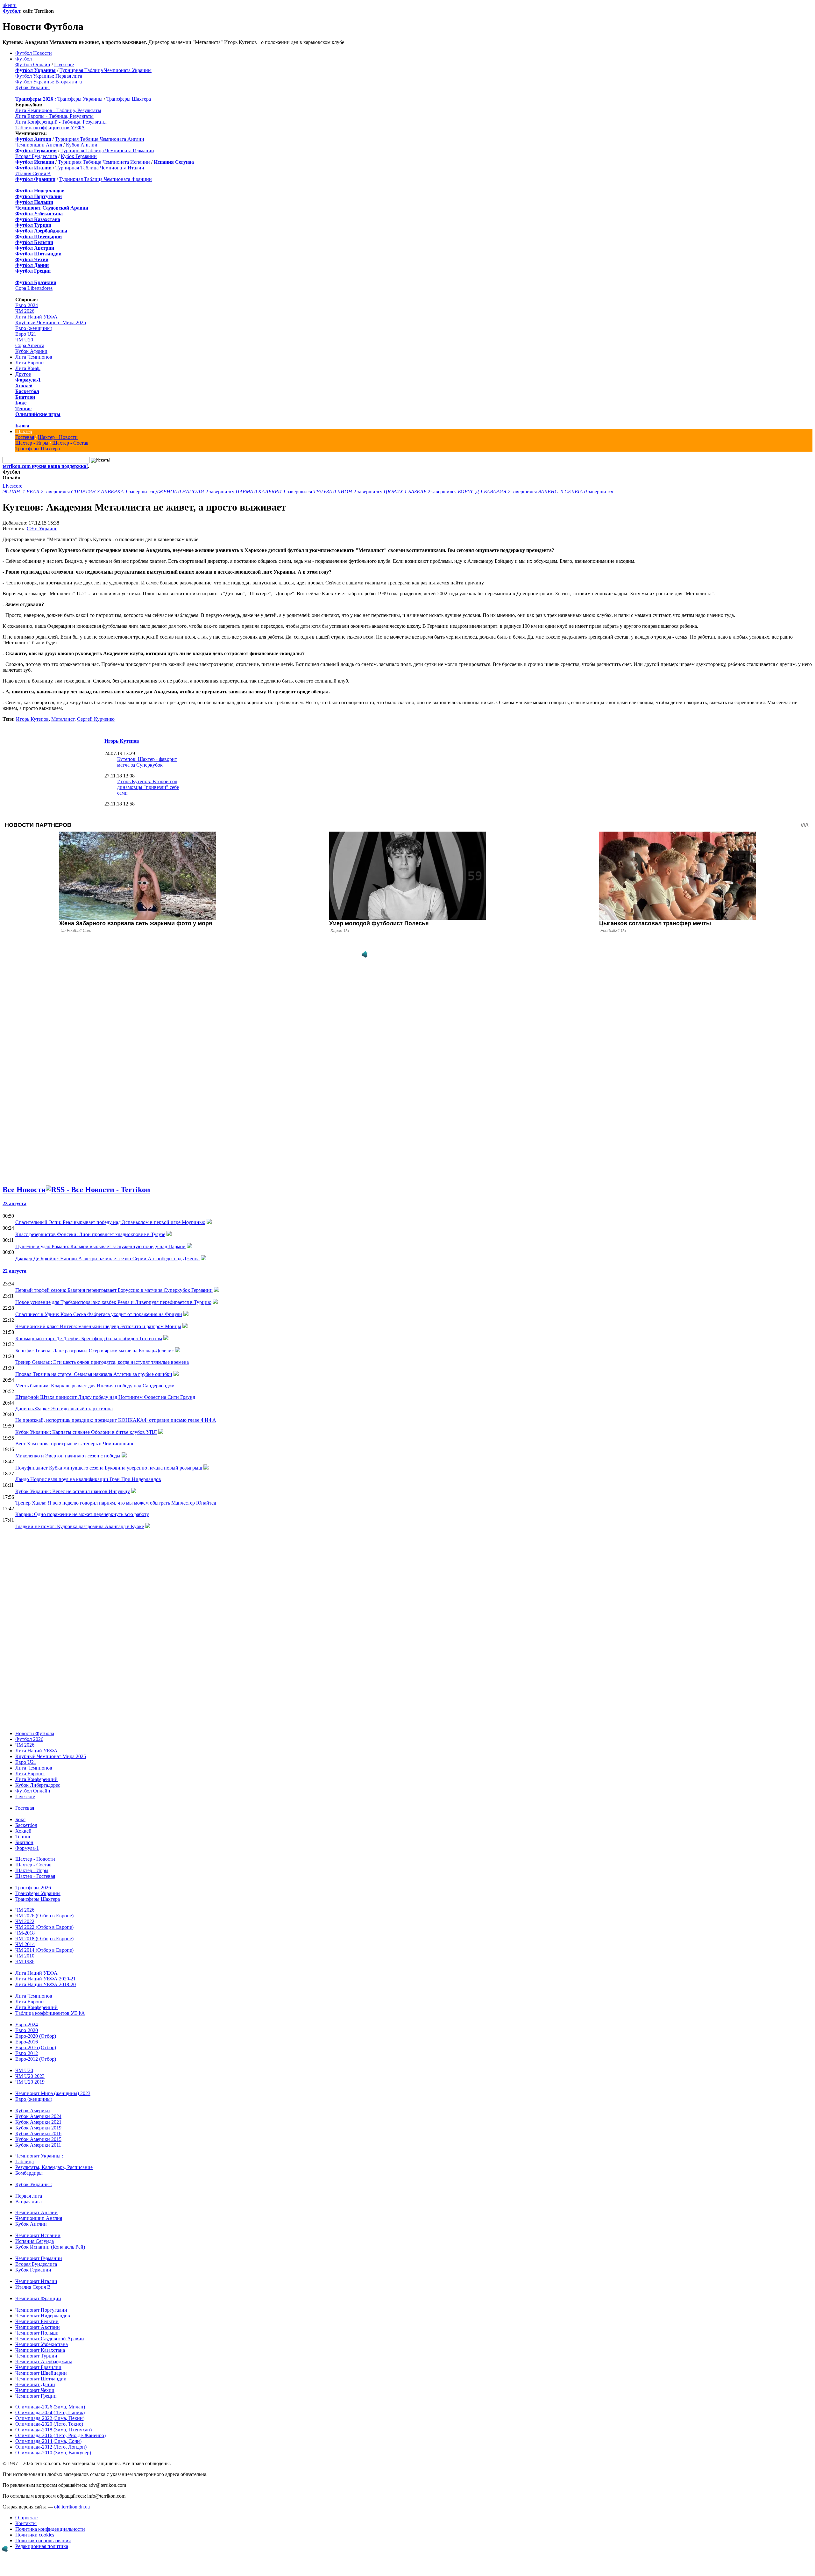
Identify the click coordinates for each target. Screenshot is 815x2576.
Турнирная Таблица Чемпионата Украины (106, 70)
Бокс (21, 403)
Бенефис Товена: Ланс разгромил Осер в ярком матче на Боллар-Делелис (95, 1351)
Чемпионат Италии (36, 2281)
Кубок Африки (31, 351)
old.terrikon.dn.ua (72, 2507)
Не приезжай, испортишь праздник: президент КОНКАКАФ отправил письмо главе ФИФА (116, 1420)
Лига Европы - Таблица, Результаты (54, 116)
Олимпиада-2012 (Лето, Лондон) (51, 2447)
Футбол (11, 11)
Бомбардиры (29, 2173)
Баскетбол (27, 391)
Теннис (23, 408)
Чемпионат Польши (37, 2333)
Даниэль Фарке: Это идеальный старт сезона (64, 1409)
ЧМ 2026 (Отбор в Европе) (44, 1916)
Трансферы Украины (80, 99)
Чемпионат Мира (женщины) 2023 (53, 2093)
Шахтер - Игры (32, 443)
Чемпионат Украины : (39, 2156)
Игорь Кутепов (32, 719)
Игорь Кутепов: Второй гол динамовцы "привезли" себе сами (148, 787)
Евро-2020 (27, 2030)
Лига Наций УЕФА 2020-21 (46, 1979)
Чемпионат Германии (39, 2258)
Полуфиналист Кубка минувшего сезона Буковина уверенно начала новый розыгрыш (109, 1468)
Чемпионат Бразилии (38, 2367)
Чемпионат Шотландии (41, 2379)
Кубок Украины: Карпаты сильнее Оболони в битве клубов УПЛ (86, 1432)
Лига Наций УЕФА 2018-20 (46, 1984)
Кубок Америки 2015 (38, 2139)
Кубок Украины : (34, 2184)
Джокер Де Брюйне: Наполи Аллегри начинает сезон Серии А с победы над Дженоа (107, 1259)
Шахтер (24, 431)
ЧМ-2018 (25, 1933)
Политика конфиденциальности (50, 2529)
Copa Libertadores (34, 288)
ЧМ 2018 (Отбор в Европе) (44, 1939)
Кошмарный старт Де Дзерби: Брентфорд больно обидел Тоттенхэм (89, 1338)
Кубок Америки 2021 (38, 2122)
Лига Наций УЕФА (36, 317)
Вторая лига (28, 2202)
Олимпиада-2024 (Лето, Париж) (50, 2412)
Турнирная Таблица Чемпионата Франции (106, 179)
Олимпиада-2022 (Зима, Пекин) (50, 2418)
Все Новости (24, 1190)
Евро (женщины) (34, 328)
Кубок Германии (79, 156)
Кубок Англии (82, 145)
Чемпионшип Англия (39, 145)
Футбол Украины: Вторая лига (49, 82)
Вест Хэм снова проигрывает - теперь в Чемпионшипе (75, 1444)
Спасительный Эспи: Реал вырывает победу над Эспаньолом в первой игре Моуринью (110, 1222)
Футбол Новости (34, 53)
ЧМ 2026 (25, 311)
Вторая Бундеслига (36, 156)
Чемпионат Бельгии (37, 2321)
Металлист (63, 719)
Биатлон (25, 397)
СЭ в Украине (42, 529)
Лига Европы (30, 363)
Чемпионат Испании (38, 2235)
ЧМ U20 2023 (30, 2076)
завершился (37, 492)
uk (5, 5)
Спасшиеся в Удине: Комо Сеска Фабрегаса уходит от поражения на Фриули (99, 1314)
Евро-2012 (27, 2053)
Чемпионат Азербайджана (44, 2361)
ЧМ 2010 (25, 1956)
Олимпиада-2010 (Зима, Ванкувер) (53, 2453)
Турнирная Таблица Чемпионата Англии (100, 139)
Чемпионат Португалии (41, 2310)
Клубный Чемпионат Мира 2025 (51, 322)
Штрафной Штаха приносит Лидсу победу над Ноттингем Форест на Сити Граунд (105, 1397)
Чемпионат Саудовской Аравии (50, 2339)
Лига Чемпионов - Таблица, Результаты (58, 110)
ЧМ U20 (24, 340)
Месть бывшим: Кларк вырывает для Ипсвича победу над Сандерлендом (95, 1386)
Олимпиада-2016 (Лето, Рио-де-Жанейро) (60, 2435)
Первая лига (29, 2196)
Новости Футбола (35, 1733)
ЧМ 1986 (25, 1961)
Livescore (64, 64)
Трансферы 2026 (33, 1888)
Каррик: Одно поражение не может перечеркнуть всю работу (82, 1514)
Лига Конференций (36, 1779)
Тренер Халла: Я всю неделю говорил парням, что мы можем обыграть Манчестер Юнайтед (116, 1503)
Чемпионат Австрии (38, 2327)
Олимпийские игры (38, 414)
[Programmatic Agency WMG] (365, 955)
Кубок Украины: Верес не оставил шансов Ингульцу (73, 1491)
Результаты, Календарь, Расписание (54, 2167)
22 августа (14, 1271)
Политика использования (43, 2540)
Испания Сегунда (35, 2241)
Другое (23, 374)
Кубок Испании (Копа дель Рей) (50, 2247)
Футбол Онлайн (33, 64)
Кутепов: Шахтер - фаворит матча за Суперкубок (147, 762)
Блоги (22, 426)
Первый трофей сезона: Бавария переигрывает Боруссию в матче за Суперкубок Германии (114, 1290)
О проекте (26, 2518)
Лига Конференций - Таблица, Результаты (61, 122)
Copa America (30, 345)
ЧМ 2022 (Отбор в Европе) (44, 1927)
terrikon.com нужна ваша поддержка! (45, 466)
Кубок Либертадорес (38, 1785)
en (10, 5)
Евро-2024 (27, 305)
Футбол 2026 (29, 1739)
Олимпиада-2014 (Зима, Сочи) (48, 2441)
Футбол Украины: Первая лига (49, 76)
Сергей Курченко (96, 719)
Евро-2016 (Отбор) (36, 2047)
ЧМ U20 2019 (30, 2082)
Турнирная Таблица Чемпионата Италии (100, 168)
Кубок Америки (33, 2111)
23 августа (14, 1203)
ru (14, 5)
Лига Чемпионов (34, 357)
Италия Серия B (33, 173)
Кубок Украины (32, 87)
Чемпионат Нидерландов (43, 2316)
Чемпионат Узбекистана (42, 2344)
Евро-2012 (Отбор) (36, 2059)
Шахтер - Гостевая (35, 1876)
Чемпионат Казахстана (40, 2350)
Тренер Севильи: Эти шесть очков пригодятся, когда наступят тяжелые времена (102, 1362)
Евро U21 (26, 334)
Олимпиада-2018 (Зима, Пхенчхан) (53, 2430)
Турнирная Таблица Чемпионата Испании (104, 162)
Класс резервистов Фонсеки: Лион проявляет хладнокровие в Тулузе (90, 1234)
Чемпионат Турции (36, 2356)
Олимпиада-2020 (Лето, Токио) (49, 2424)
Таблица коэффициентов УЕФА (50, 128)
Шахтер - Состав (70, 443)
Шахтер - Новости (58, 437)
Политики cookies (35, 2535)
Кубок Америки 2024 (38, 2116)
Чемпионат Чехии (35, 2390)
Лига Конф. (28, 368)
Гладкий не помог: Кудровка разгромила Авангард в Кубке (80, 1526)
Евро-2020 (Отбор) (36, 2036)
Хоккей (24, 386)
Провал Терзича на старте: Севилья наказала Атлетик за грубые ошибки (94, 1374)
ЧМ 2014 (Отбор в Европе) (44, 1950)
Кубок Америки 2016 (38, 2133)
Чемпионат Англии (36, 2212)
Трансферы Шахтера (129, 99)
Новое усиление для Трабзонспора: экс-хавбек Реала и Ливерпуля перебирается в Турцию (113, 1302)
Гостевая (25, 437)
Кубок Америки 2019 (38, 2128)
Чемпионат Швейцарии (41, 2373)
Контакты (26, 2523)
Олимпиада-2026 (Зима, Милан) (50, 2407)
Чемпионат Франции (38, 2298)
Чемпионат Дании (35, 2384)
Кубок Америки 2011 (38, 2145)
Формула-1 (28, 380)
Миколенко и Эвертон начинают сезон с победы (68, 1456)
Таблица (25, 2161)
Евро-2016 (27, 2042)
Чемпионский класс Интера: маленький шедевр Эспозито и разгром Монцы (98, 1326)
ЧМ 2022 (25, 1921)
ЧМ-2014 (25, 1944)
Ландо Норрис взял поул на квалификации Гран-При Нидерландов (88, 1479)
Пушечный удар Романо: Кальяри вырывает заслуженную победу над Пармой (100, 1246)
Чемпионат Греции (36, 2396)
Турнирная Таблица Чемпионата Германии (107, 150)
